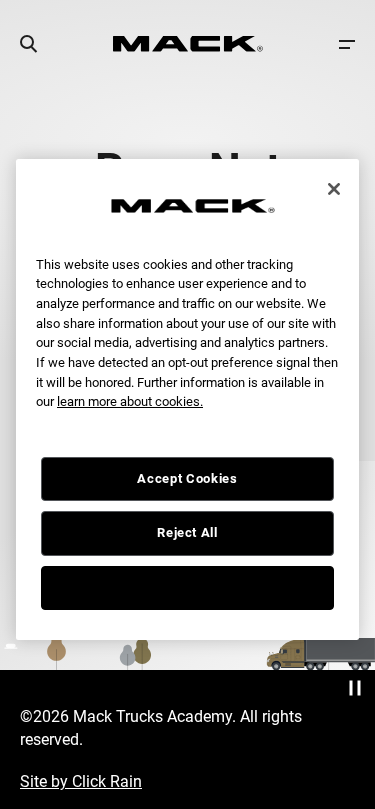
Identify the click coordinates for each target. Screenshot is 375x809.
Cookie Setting (187, 587)
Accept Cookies (187, 478)
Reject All (187, 532)
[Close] (334, 189)
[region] (187, 399)
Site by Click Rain (81, 781)
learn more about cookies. (130, 401)
